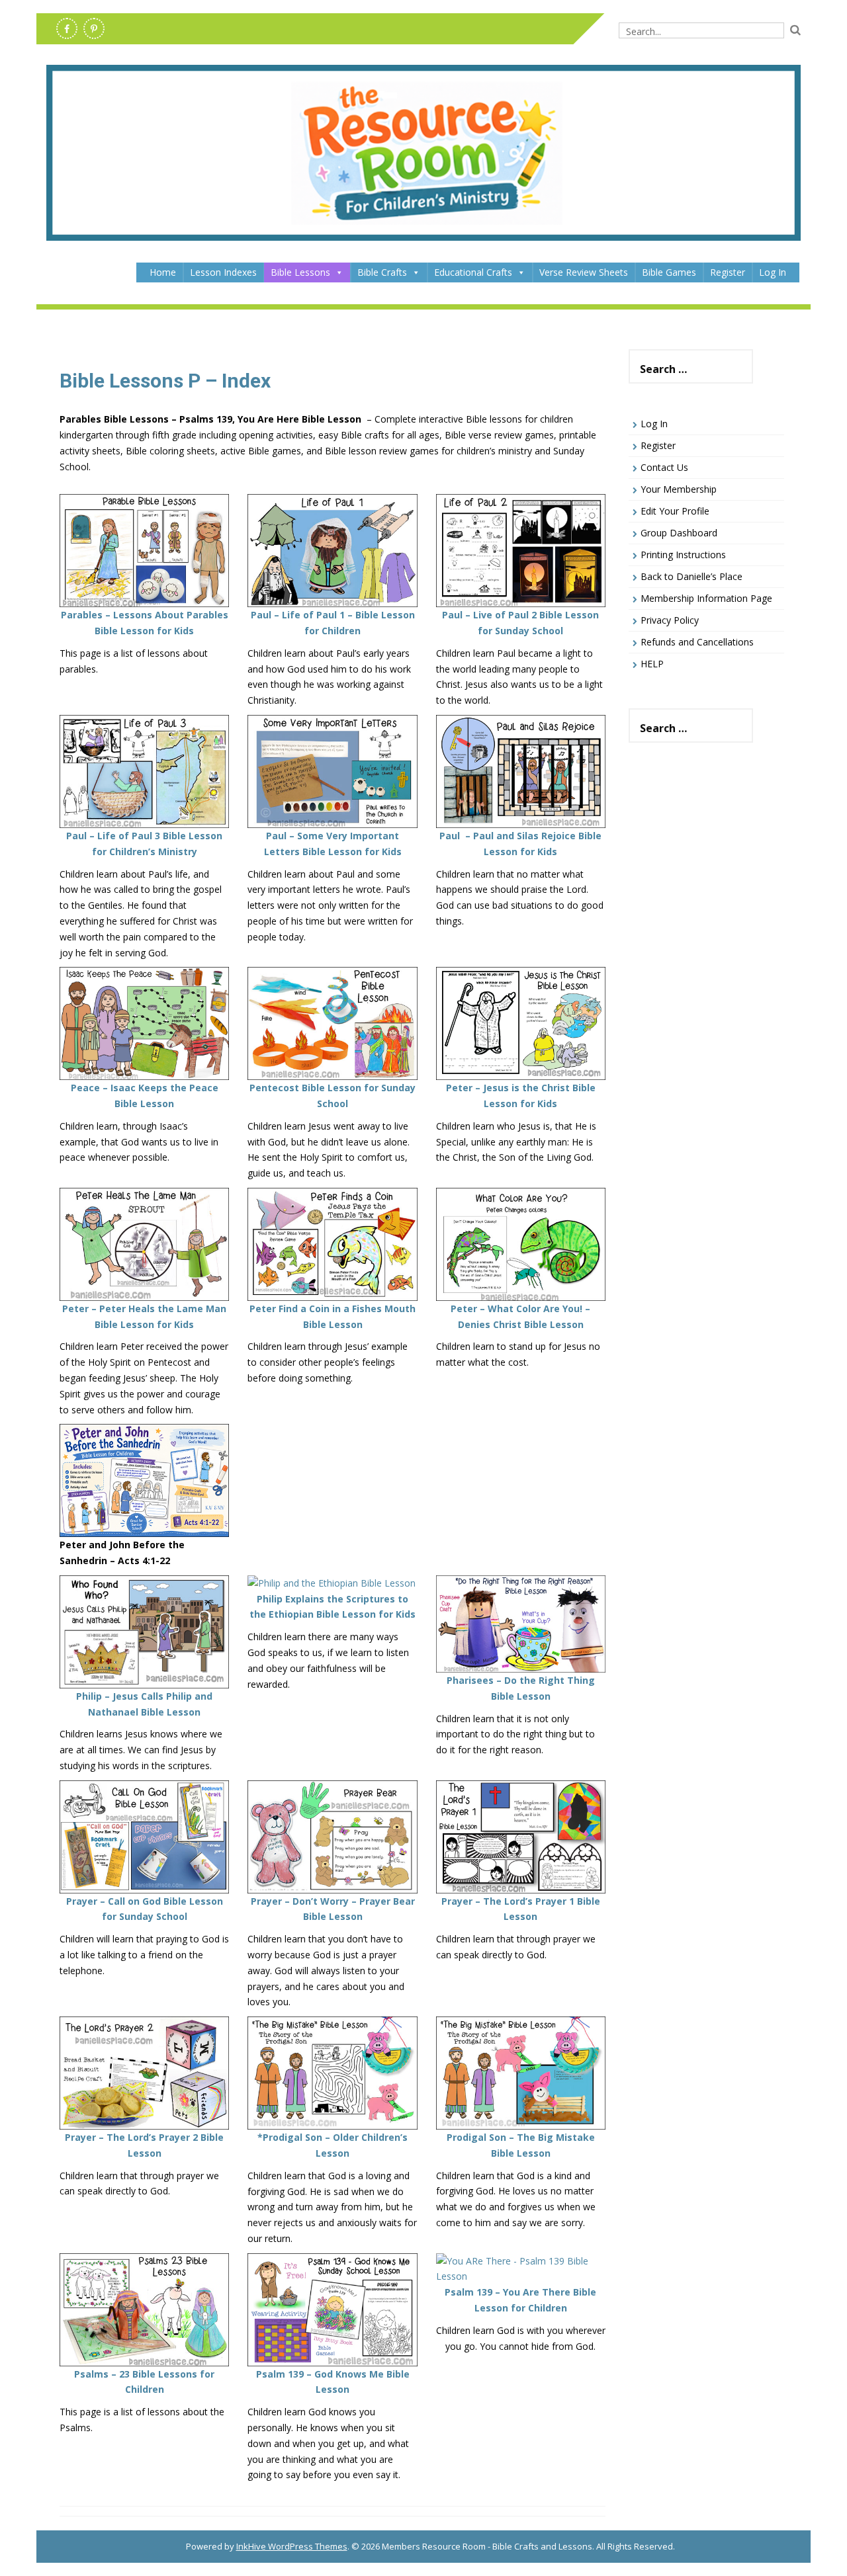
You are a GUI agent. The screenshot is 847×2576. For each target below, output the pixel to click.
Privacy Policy (670, 620)
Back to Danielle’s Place (691, 576)
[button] (339, 272)
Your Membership (679, 489)
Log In (773, 272)
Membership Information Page (706, 598)
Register (728, 272)
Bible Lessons (300, 272)
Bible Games (669, 272)
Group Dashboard (679, 533)
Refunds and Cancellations (697, 642)
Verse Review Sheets (584, 272)
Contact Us (664, 467)
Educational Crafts (473, 272)
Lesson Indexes (223, 272)
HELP (652, 664)
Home (163, 272)
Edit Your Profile (675, 511)
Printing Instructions (683, 555)
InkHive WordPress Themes (292, 2546)
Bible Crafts (382, 272)
